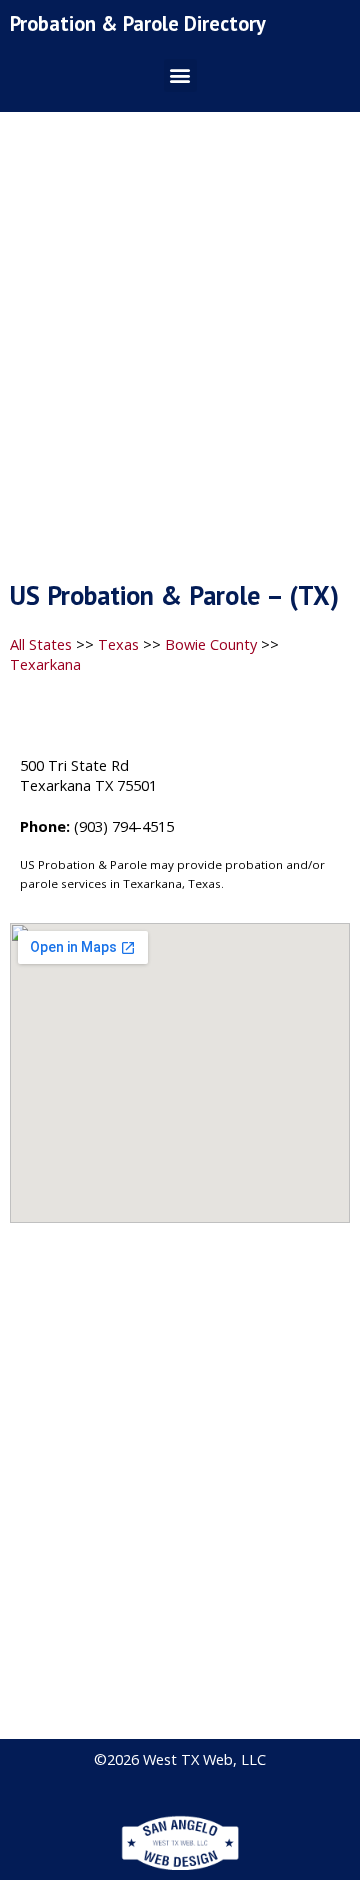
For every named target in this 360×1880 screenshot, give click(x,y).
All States (41, 644)
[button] (180, 75)
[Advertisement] (180, 352)
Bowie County (211, 644)
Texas (118, 644)
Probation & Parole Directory (138, 23)
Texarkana (45, 664)
